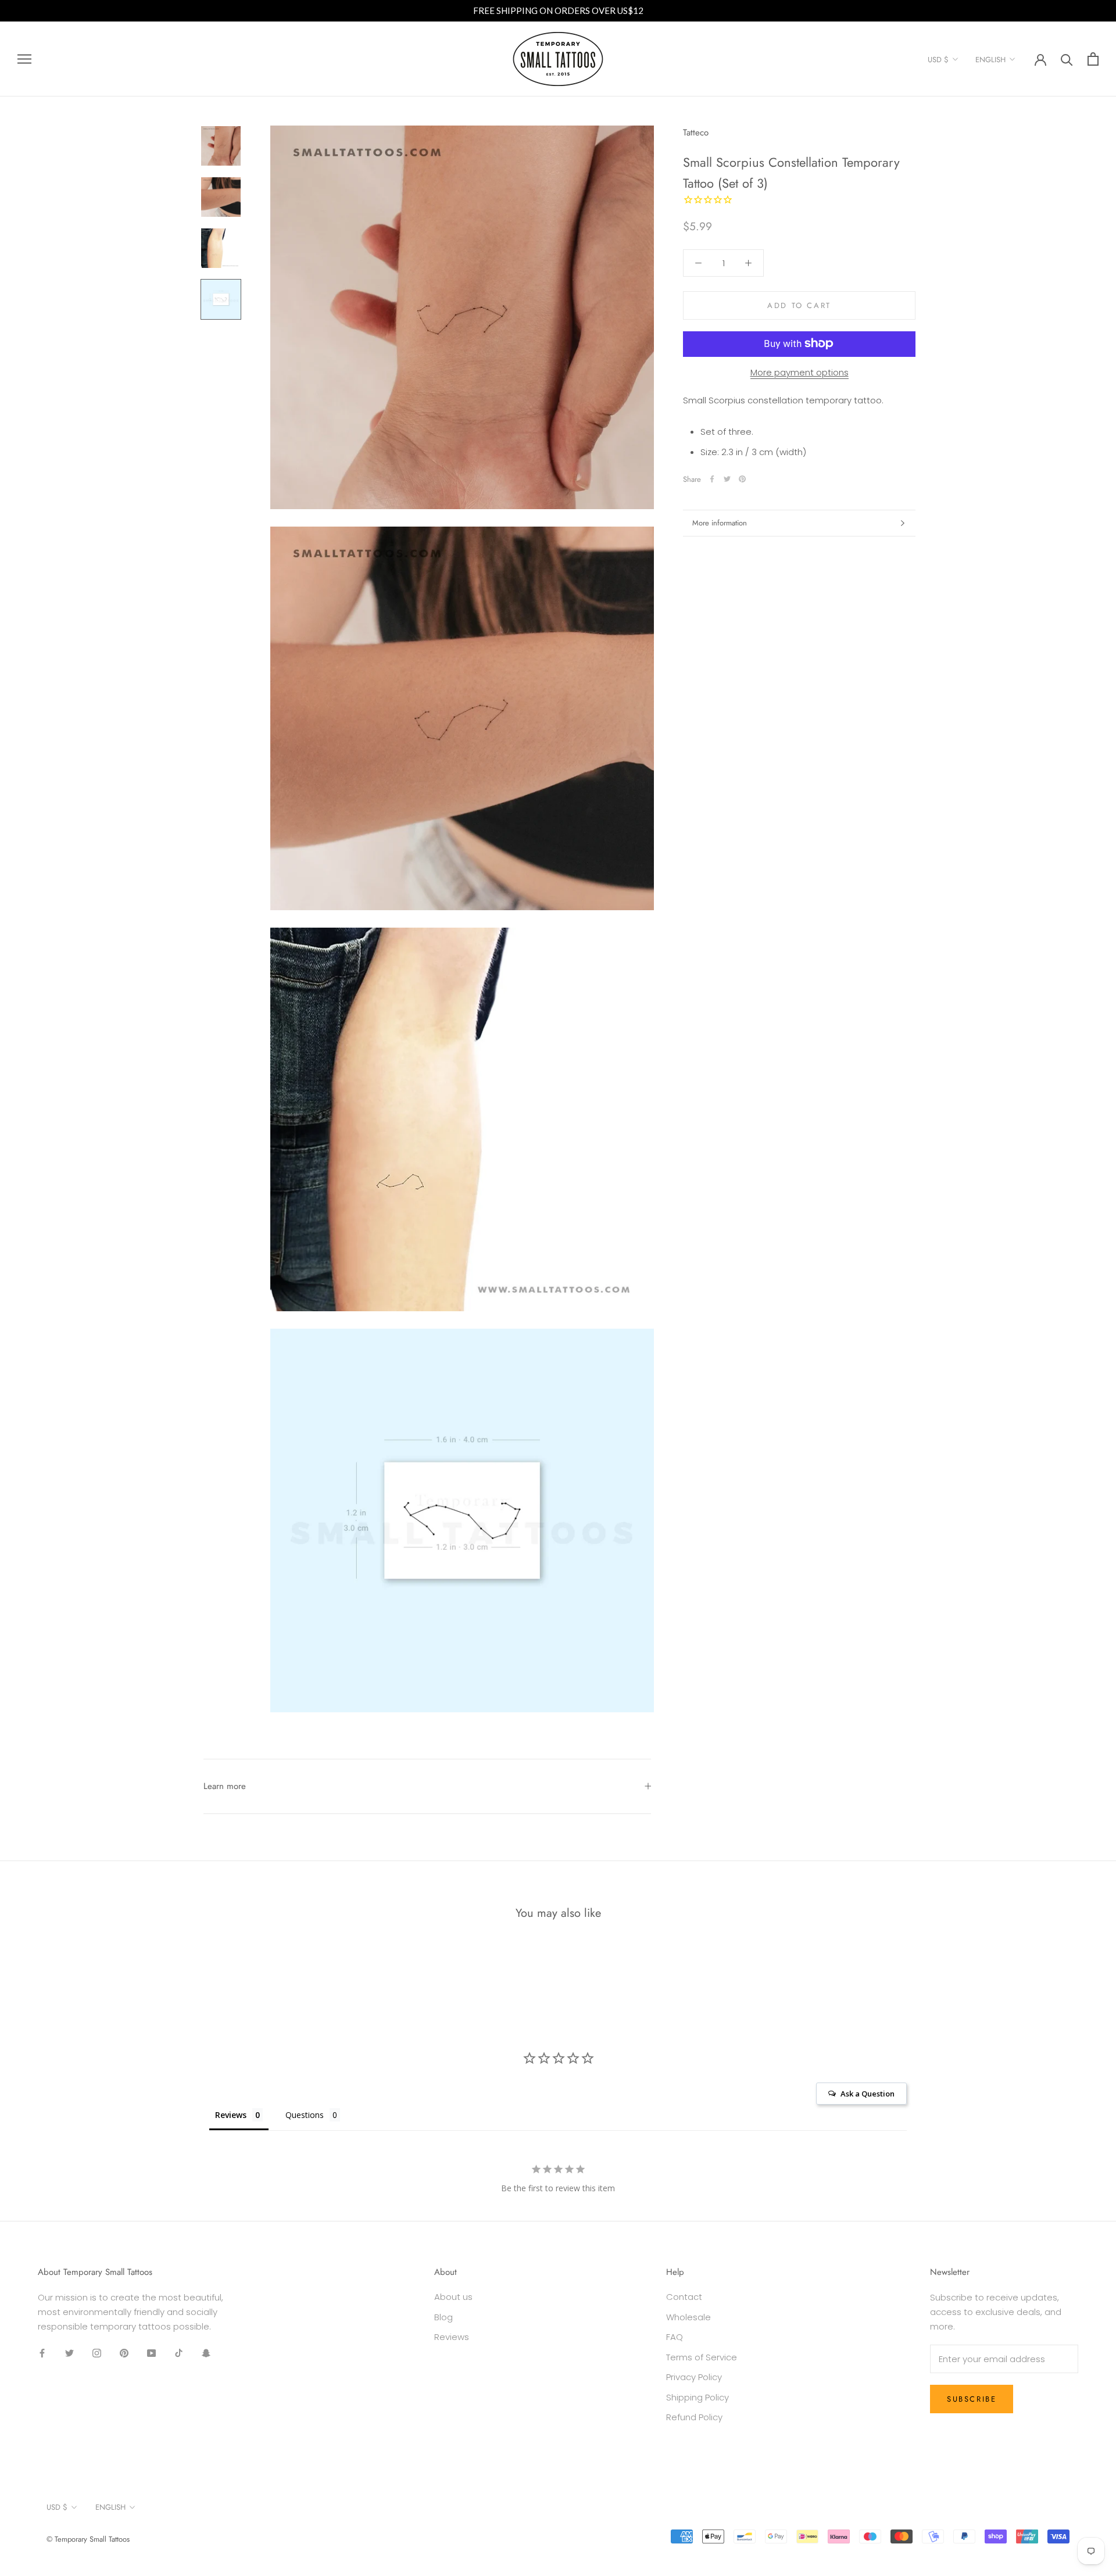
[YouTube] (151, 2353)
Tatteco (696, 133)
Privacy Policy (694, 2377)
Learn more (225, 1786)
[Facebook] (712, 479)
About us (453, 2297)
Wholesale (688, 2317)
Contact (684, 2297)
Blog (443, 2317)
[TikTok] (179, 2353)
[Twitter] (727, 479)
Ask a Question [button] (868, 2094)
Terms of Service (702, 2357)
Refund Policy (694, 2417)
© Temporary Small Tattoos (88, 2539)
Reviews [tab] (231, 2115)
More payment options (800, 372)
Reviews (452, 2337)
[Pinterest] (742, 479)
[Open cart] (1093, 59)
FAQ (675, 2337)
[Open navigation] (24, 59)
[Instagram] (97, 2353)
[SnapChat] (206, 2353)
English (990, 60)
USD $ (938, 60)
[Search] (1067, 59)
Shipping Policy (697, 2397)
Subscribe (972, 2399)
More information (720, 523)
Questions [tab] (305, 2115)
